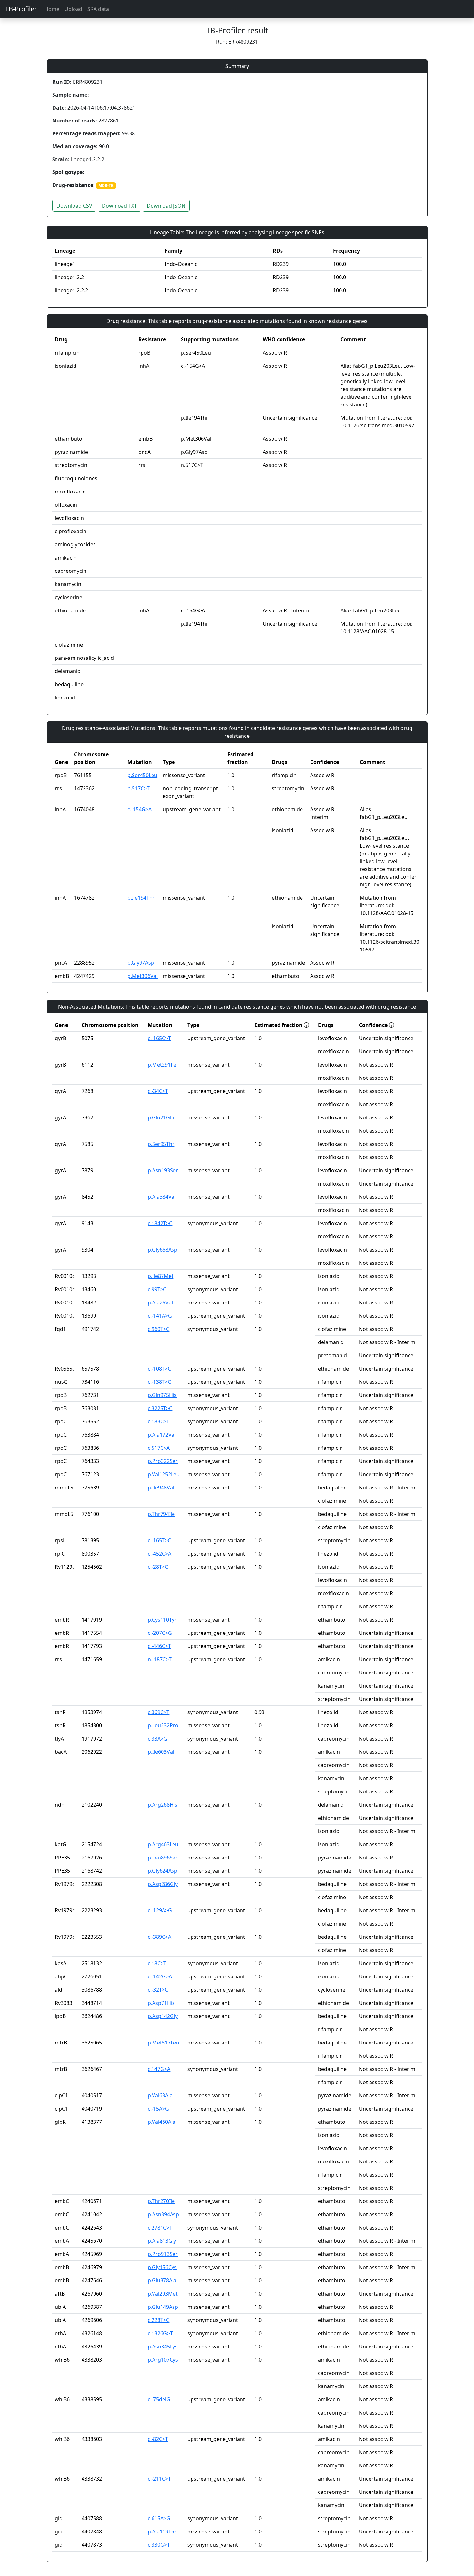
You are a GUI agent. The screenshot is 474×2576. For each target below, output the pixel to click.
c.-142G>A (160, 1976)
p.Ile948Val (161, 1488)
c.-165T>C (159, 1540)
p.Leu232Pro (163, 1725)
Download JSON (166, 206)
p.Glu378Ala (162, 2280)
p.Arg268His (163, 1805)
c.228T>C (158, 2320)
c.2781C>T (160, 2228)
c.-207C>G (160, 1633)
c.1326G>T (160, 2333)
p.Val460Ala (162, 2122)
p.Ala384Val (162, 1197)
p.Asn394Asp (163, 2214)
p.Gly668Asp (163, 1250)
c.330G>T (159, 2545)
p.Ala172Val (162, 1435)
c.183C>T (158, 1421)
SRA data (98, 9)
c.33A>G (158, 1739)
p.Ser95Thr (161, 1144)
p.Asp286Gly (163, 1884)
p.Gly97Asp (141, 963)
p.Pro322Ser (163, 1461)
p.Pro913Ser (163, 2254)
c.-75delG (159, 2399)
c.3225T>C (160, 1408)
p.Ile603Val (161, 1752)
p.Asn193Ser (163, 1170)
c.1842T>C (160, 1223)
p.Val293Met (163, 2294)
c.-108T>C (159, 1369)
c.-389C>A (159, 1937)
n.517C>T (138, 788)
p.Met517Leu (163, 2043)
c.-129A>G (160, 1910)
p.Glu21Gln (161, 1117)
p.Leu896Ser (163, 1858)
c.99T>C (157, 1289)
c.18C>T (157, 1963)
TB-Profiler (21, 9)
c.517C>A (159, 1448)
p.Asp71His (161, 2003)
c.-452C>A (159, 1554)
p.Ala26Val (160, 1303)
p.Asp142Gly (163, 2016)
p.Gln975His (162, 1395)
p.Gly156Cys (162, 2267)
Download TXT (119, 206)
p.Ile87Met (161, 1276)
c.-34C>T (158, 1091)
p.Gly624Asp (163, 1871)
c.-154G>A (139, 809)
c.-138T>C (159, 1382)
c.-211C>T (159, 2479)
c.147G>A (159, 2069)
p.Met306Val (143, 976)
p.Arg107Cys (163, 2360)
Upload (73, 9)
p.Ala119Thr (162, 2532)
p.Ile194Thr (141, 898)
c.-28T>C (158, 1567)
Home (52, 9)
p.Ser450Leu (142, 775)
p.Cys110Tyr (162, 1620)
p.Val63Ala (160, 2095)
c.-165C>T (159, 1038)
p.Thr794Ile (161, 1514)
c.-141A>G (160, 1316)
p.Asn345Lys (163, 2347)
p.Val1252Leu (164, 1474)
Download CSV (74, 206)
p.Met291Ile (162, 1065)
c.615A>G (159, 2518)
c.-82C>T (158, 2439)
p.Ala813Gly (162, 2241)
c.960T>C (158, 1329)
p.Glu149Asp (163, 2307)
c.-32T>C (158, 1990)
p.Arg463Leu (163, 1844)
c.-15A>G (158, 2109)
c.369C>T (158, 1712)
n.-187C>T (160, 1659)
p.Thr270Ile (161, 2201)
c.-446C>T (159, 1646)
